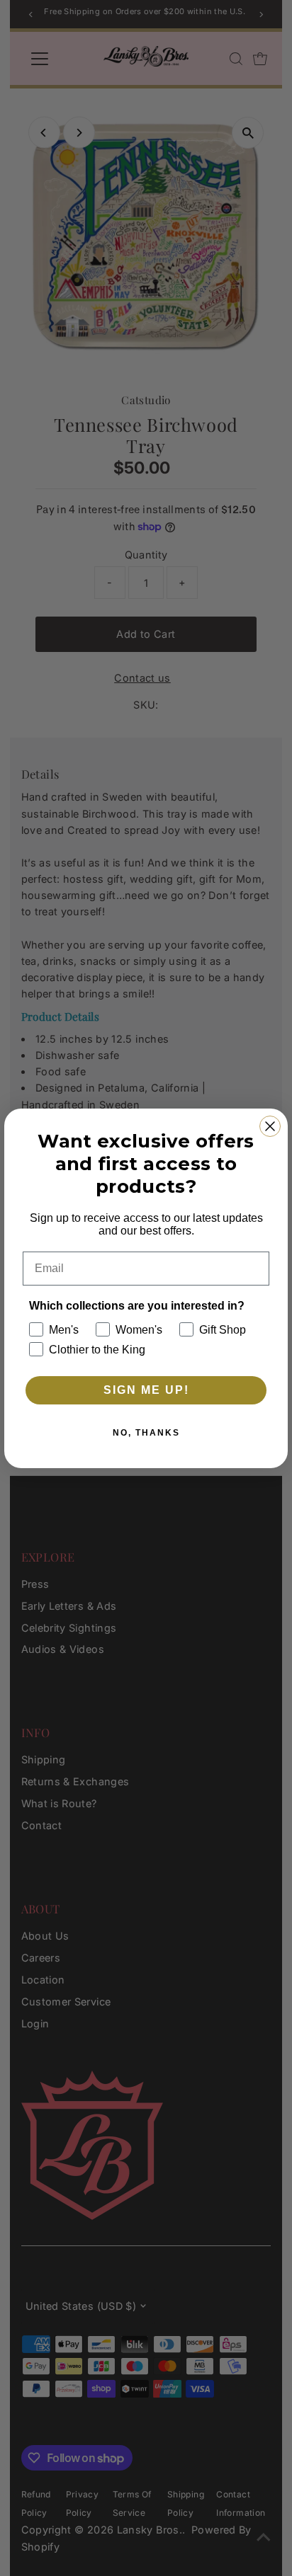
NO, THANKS (146, 1433)
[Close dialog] (270, 1126)
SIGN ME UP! (146, 1390)
